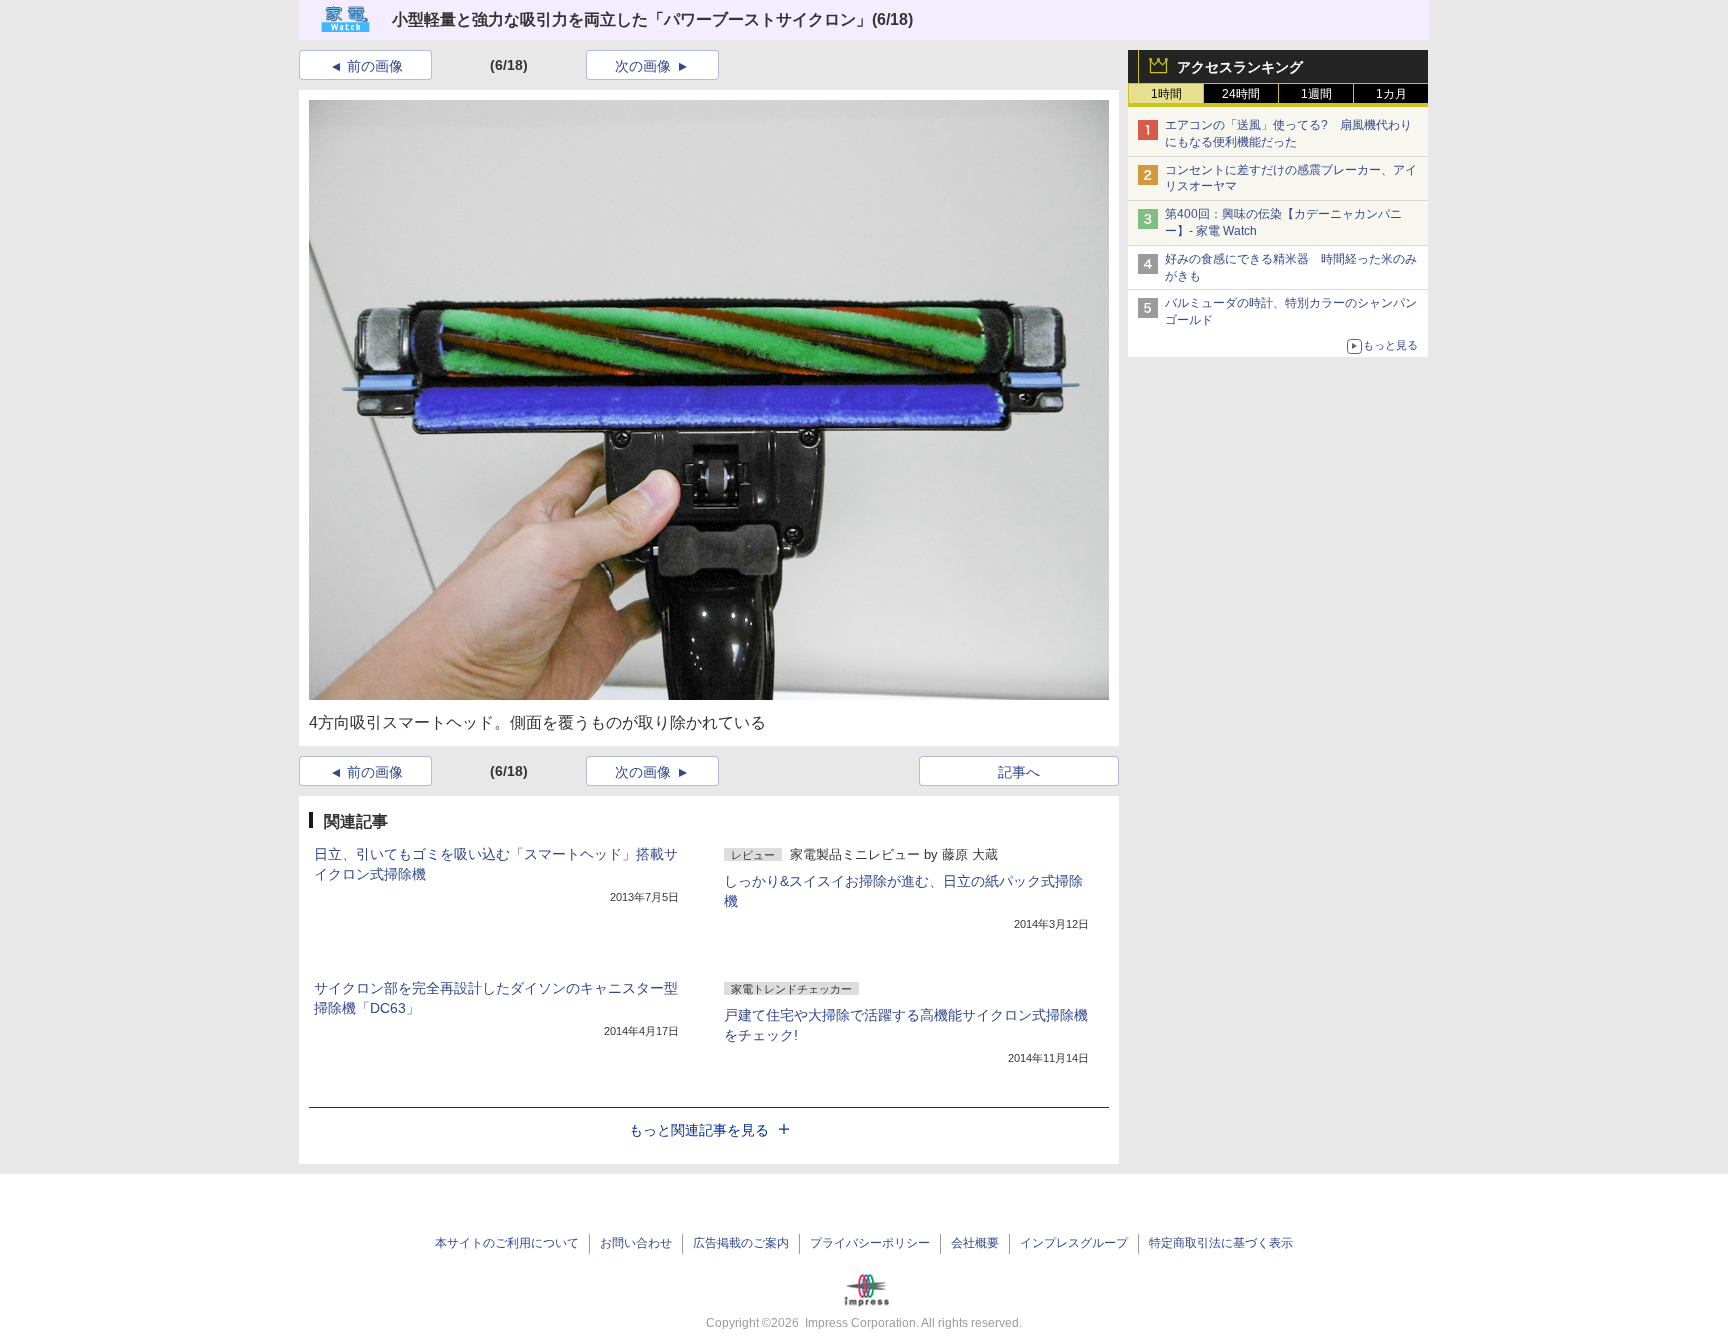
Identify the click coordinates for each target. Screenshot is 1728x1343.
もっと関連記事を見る (699, 1130)
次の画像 (643, 66)
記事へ (1019, 772)
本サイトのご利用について (507, 1243)
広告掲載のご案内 (741, 1243)
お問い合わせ (636, 1243)
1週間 (1316, 94)
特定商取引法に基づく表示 (1221, 1243)
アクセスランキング (1240, 67)
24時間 (1241, 94)
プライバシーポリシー (870, 1243)
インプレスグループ (1074, 1243)
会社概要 (975, 1243)
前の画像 (375, 66)
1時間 (1166, 94)
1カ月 (1391, 94)
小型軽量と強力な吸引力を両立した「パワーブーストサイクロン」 (632, 19)
